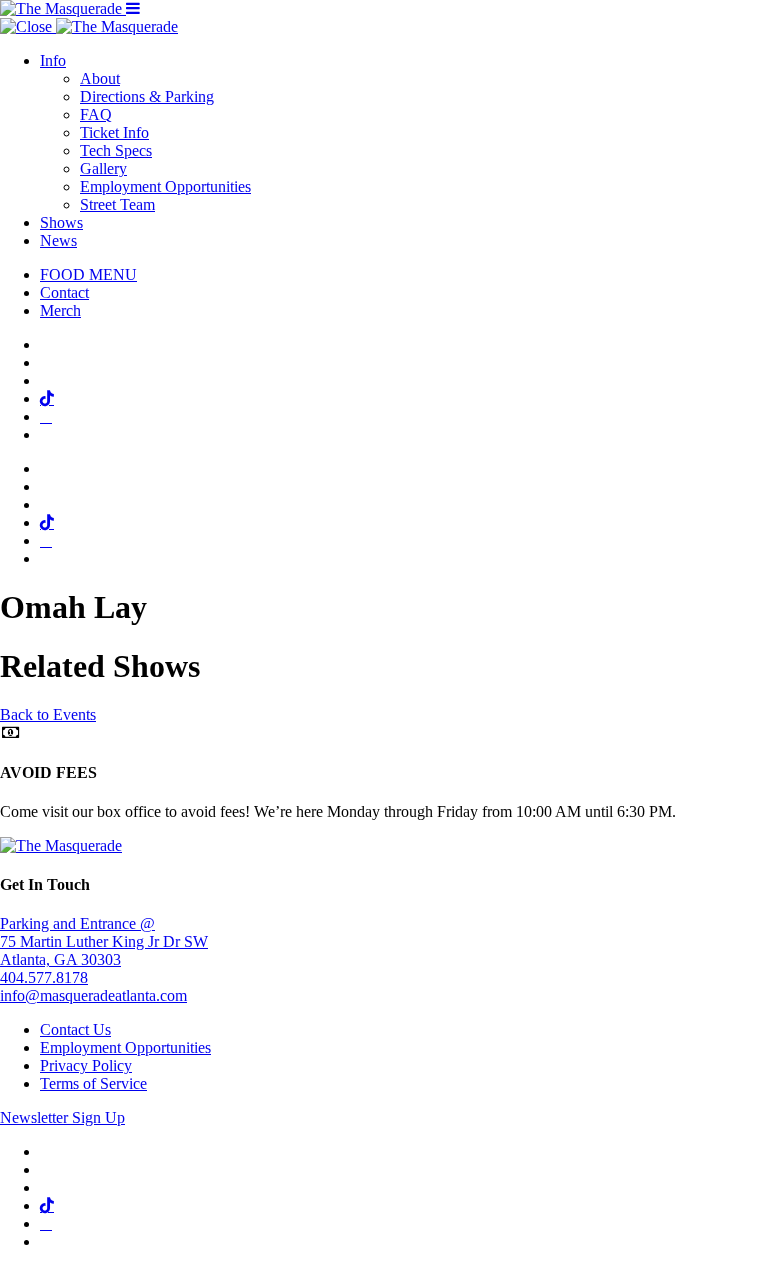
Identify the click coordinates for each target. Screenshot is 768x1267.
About (100, 78)
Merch (60, 310)
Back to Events (48, 714)
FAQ (96, 114)
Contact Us (75, 1029)
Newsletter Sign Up (62, 1117)
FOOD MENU (88, 274)
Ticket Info (114, 132)
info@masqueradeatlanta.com (93, 995)
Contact (64, 292)
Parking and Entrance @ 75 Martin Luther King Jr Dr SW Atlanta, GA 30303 (104, 941)
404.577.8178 (44, 977)
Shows (61, 222)
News (58, 240)
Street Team (117, 204)
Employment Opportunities (165, 186)
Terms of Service (93, 1083)
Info (53, 60)
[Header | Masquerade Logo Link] (63, 8)
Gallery (103, 168)
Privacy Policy (86, 1065)
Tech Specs (116, 150)
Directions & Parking (147, 96)
